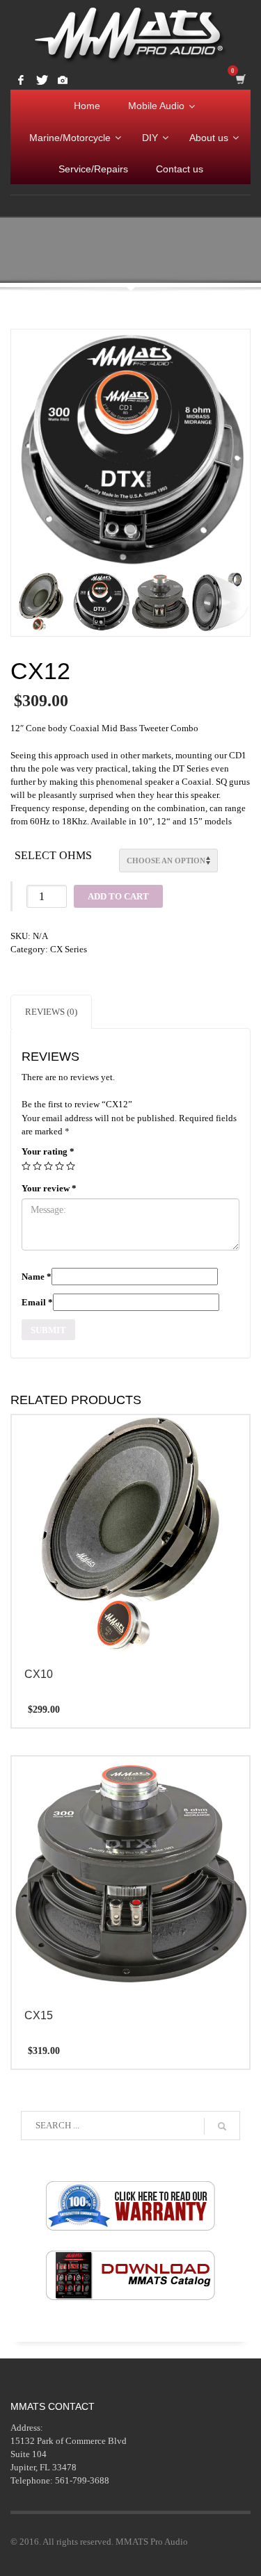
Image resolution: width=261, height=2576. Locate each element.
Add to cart (118, 896)
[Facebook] (21, 80)
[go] (222, 2126)
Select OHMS (53, 855)
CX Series (69, 949)
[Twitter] (42, 80)
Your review (49, 1188)
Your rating (48, 1151)
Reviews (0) (51, 1012)
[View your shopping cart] (243, 78)
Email (37, 1302)
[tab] (51, 1012)
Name (37, 1277)
